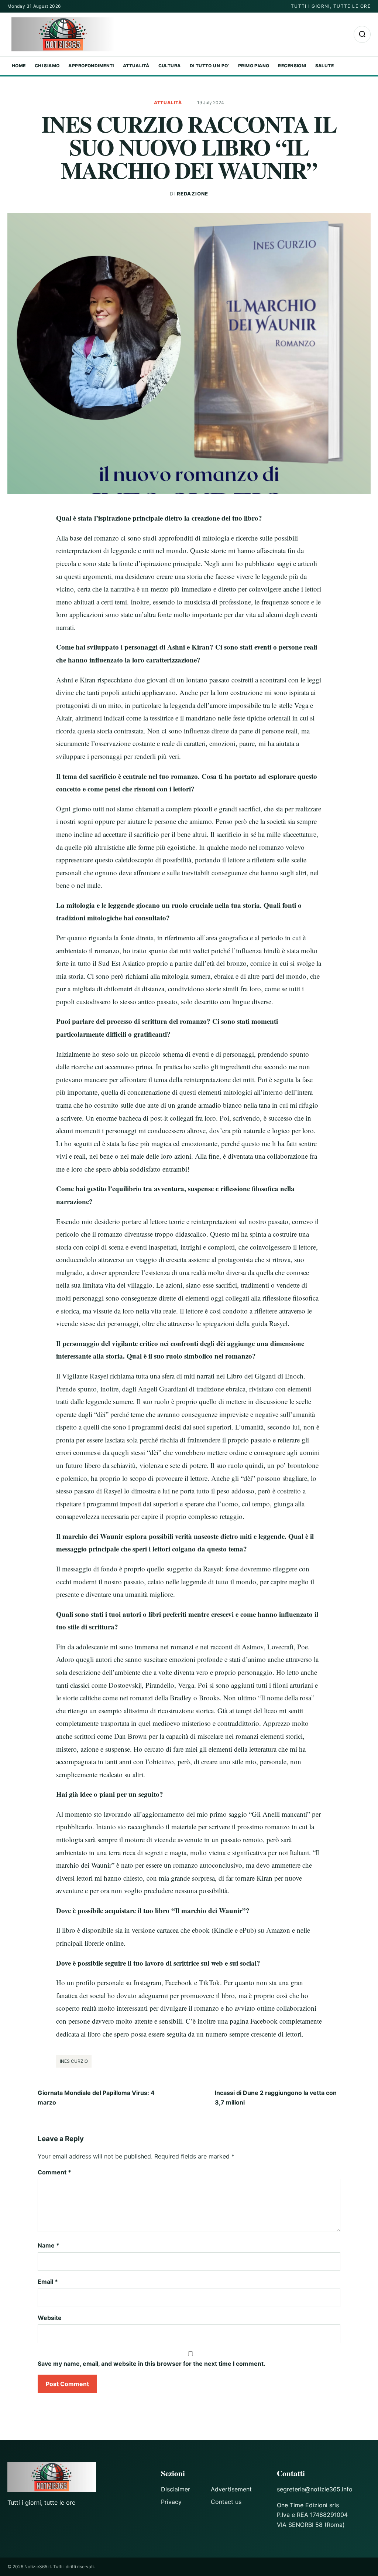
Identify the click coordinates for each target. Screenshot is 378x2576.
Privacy (171, 2502)
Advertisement (231, 2489)
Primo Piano (254, 66)
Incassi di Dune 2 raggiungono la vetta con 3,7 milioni (276, 2098)
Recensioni (292, 66)
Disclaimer (176, 2489)
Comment (54, 2172)
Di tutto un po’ (209, 66)
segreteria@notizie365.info (315, 2489)
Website (50, 2318)
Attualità (136, 66)
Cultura (170, 66)
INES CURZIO (74, 2061)
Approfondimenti (91, 66)
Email (48, 2282)
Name (49, 2245)
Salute (325, 66)
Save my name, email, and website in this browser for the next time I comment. (152, 2364)
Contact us (226, 2502)
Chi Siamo (47, 66)
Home (19, 66)
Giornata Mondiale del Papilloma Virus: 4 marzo (96, 2098)
